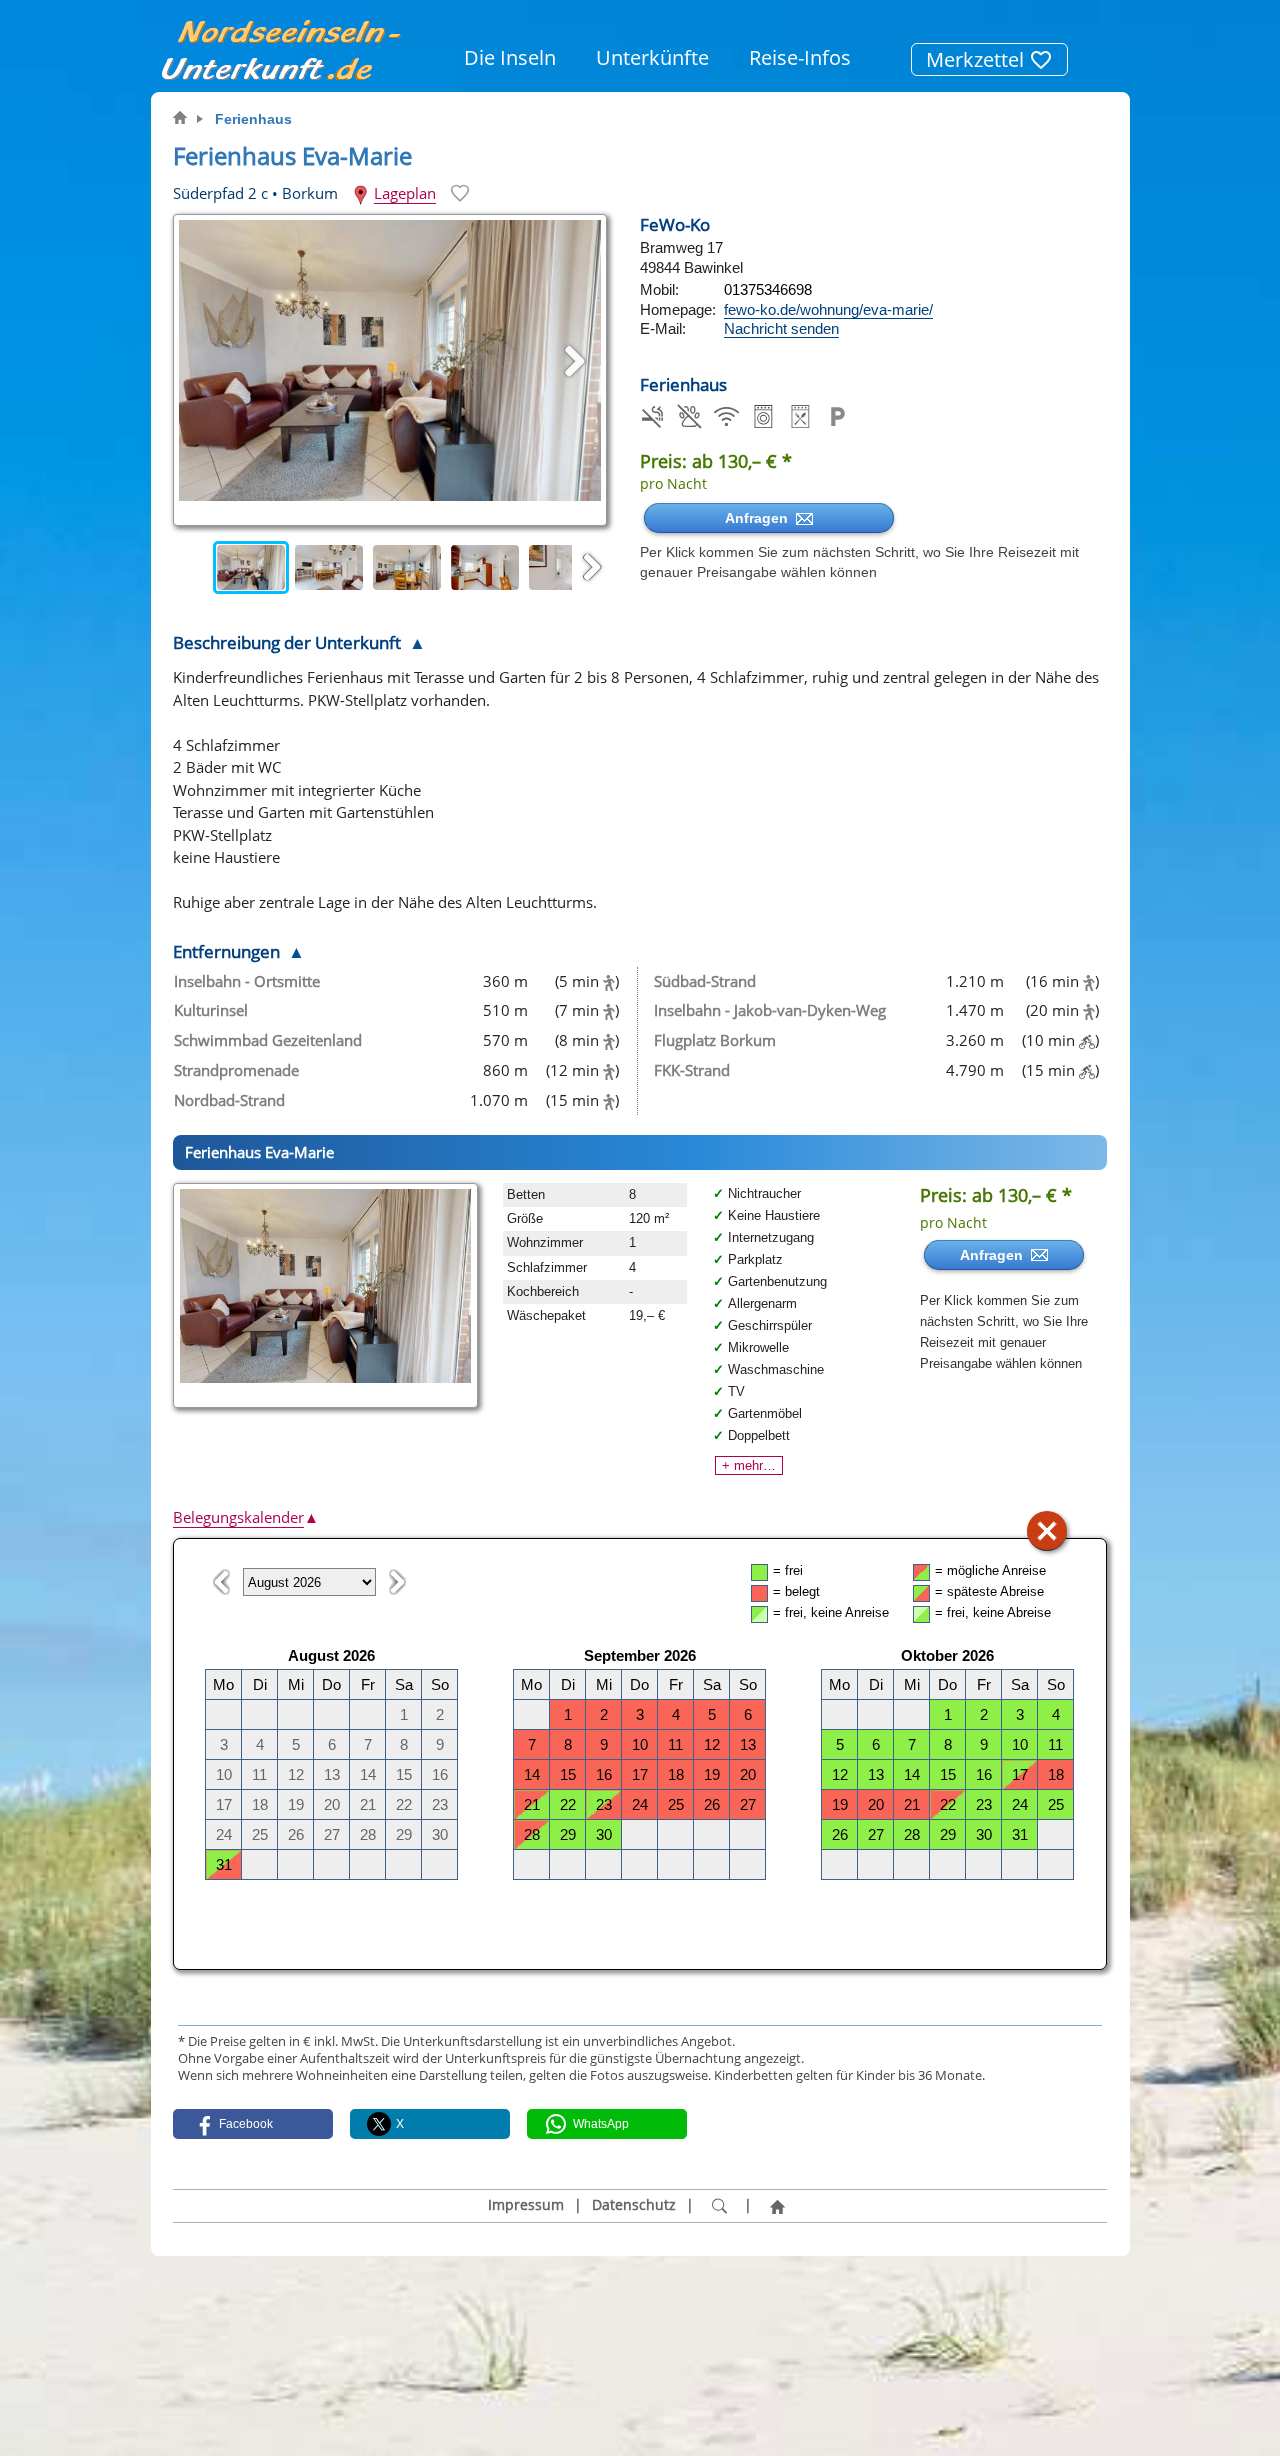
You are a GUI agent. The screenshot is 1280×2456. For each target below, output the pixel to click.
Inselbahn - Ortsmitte (247, 981)
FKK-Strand (692, 1070)
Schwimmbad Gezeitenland (268, 1040)
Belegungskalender (246, 1517)
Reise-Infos (800, 57)
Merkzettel (977, 59)
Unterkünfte (652, 57)
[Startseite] (777, 2206)
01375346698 (768, 289)
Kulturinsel (211, 1010)
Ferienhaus (253, 119)
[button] (253, 2124)
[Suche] (719, 2206)
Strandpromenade (236, 1070)
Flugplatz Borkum (715, 1040)
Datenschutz (634, 2205)
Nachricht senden (781, 328)
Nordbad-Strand (229, 1100)
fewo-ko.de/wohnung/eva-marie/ (828, 309)
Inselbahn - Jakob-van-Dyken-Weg (770, 1010)
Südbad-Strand (705, 981)
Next (592, 568)
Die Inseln (510, 57)
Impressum (526, 2205)
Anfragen (760, 518)
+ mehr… (749, 1465)
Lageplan (405, 193)
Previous (193, 568)
